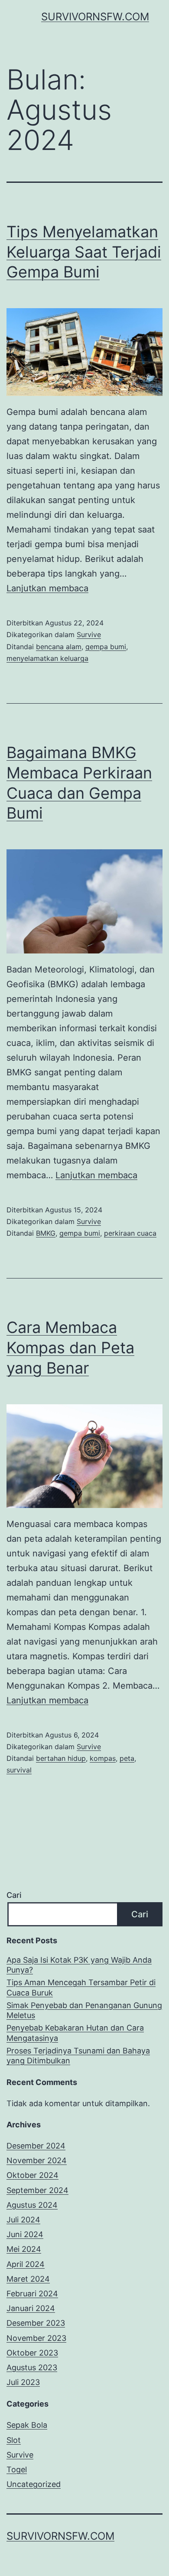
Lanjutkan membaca (47, 588)
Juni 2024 (25, 2234)
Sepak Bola (27, 2425)
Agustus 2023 (32, 2367)
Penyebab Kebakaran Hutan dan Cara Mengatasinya (75, 2033)
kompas (103, 1758)
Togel (17, 2469)
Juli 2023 (23, 2382)
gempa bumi (106, 647)
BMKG (46, 1233)
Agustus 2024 (32, 2205)
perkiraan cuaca (130, 1233)
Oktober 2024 (32, 2175)
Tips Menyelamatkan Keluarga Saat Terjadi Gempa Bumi (84, 252)
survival (19, 1770)
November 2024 (37, 2160)
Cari (14, 1895)
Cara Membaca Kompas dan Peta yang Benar (70, 1348)
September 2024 (37, 2190)
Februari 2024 (32, 2294)
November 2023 (36, 2338)
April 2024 (26, 2264)
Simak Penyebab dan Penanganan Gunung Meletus (84, 2010)
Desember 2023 (36, 2323)
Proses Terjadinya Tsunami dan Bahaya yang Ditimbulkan (78, 2056)
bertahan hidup (61, 1758)
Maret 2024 (28, 2279)
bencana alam (59, 647)
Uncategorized (34, 2484)
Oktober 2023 (32, 2353)
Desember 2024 (36, 2146)
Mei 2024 (24, 2249)
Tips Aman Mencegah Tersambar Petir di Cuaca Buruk (81, 1987)
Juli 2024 (23, 2220)
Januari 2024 (31, 2308)
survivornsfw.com (95, 17)
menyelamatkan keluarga (47, 658)
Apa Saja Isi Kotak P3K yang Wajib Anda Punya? (79, 1965)
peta (127, 1758)
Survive (89, 634)
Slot (14, 2440)
